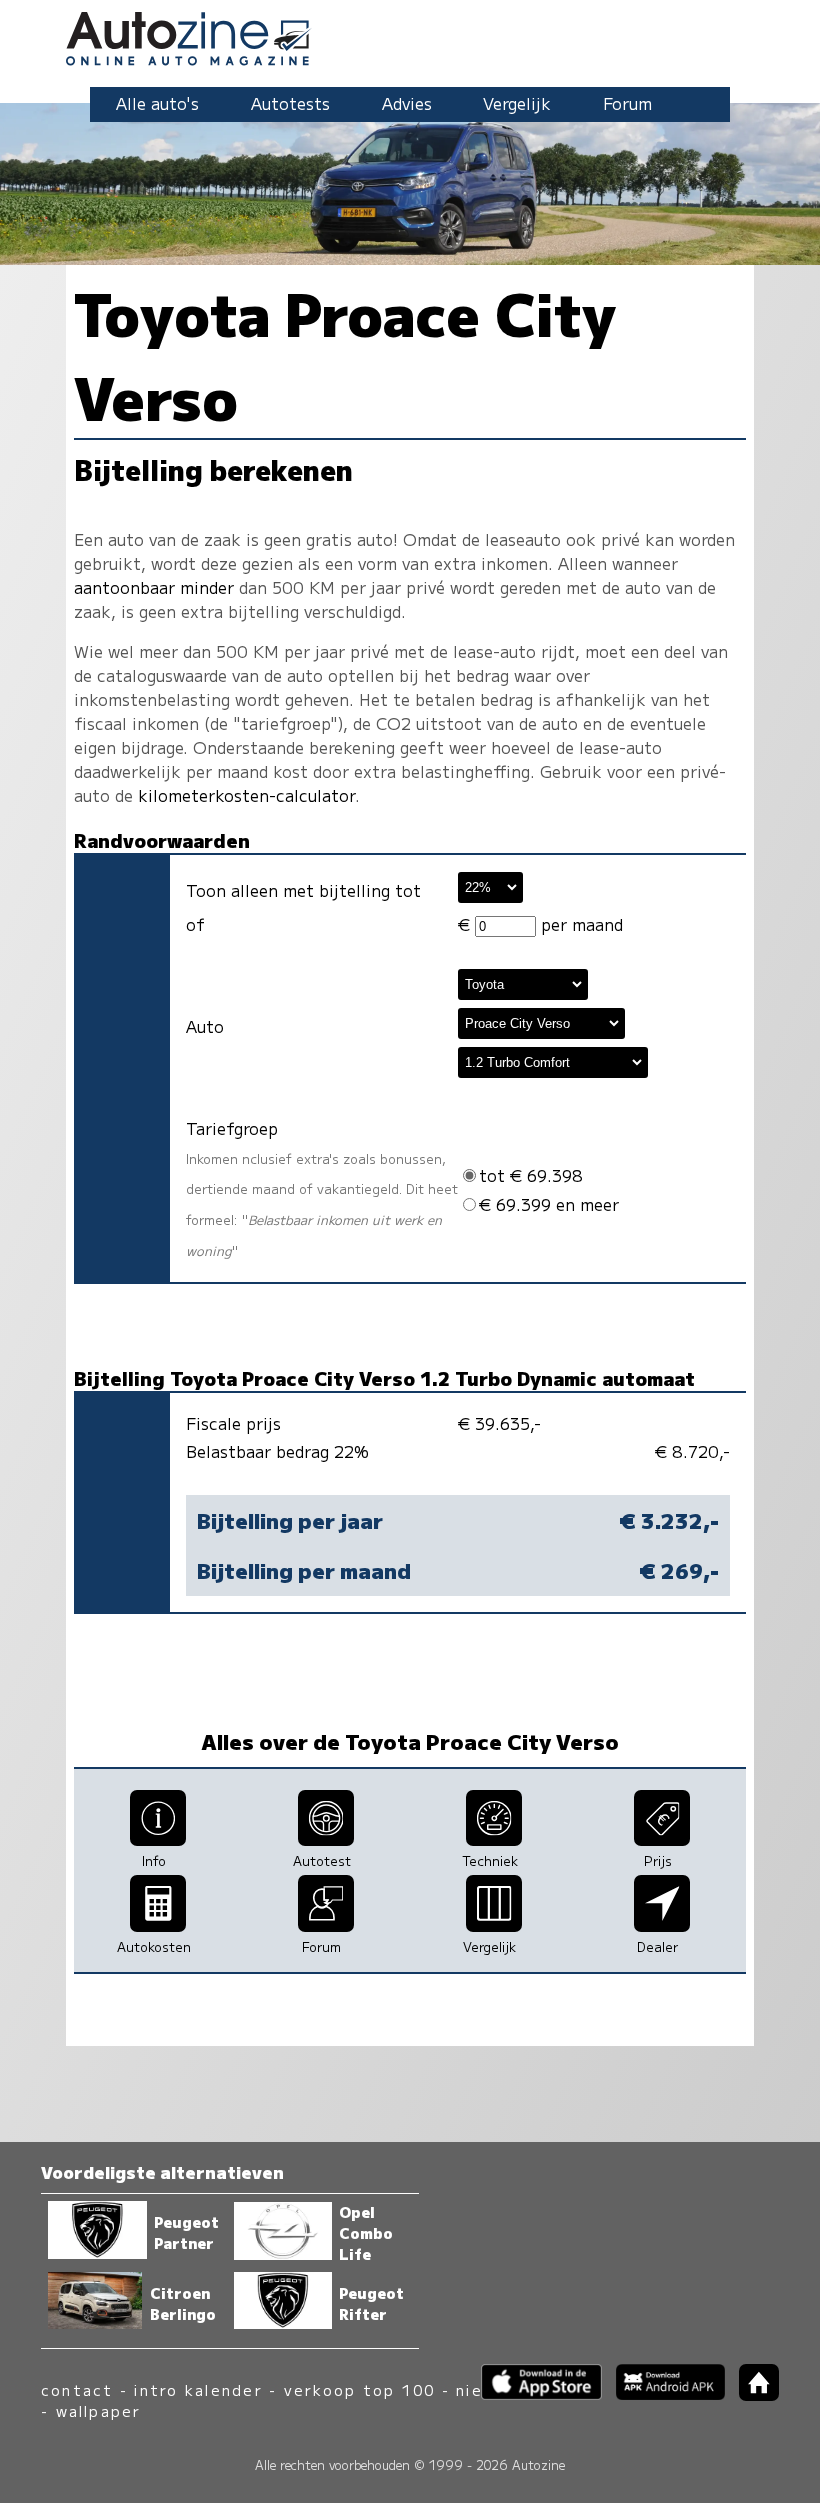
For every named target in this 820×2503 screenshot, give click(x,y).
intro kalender (198, 2389)
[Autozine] (410, 35)
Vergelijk (517, 103)
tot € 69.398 (531, 1175)
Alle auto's (157, 103)
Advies (407, 103)
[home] (752, 2394)
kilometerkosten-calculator (246, 795)
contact (77, 2389)
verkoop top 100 (360, 2389)
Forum (627, 103)
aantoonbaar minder (154, 587)
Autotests (290, 103)
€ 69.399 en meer (549, 1204)
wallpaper (99, 2410)
